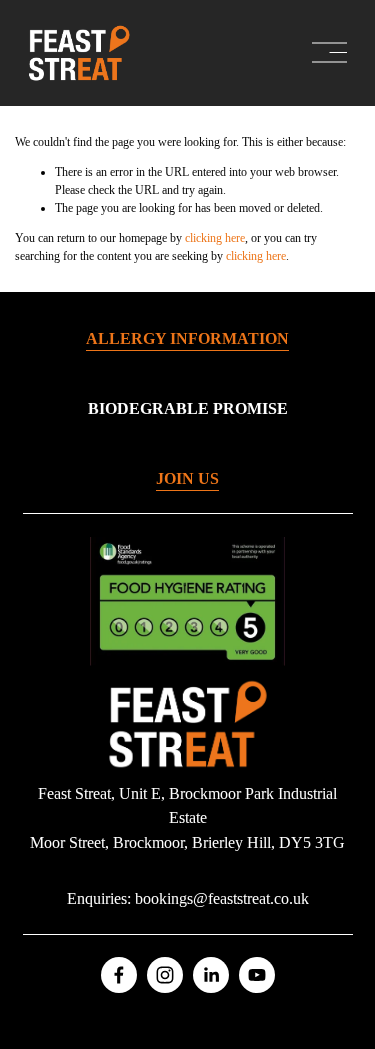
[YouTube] (257, 975)
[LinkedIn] (211, 975)
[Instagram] (165, 975)
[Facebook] (119, 975)
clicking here (215, 238)
